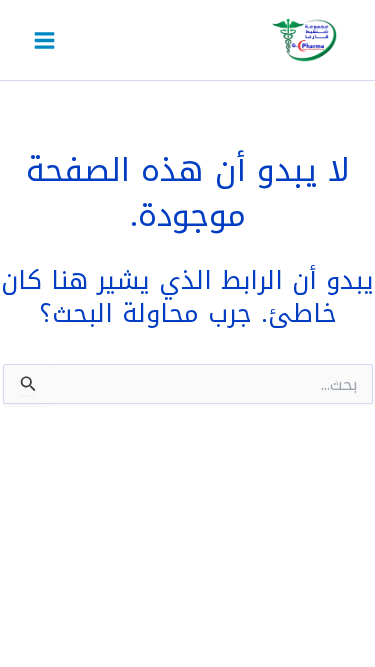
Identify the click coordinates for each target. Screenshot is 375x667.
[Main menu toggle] (44, 40)
